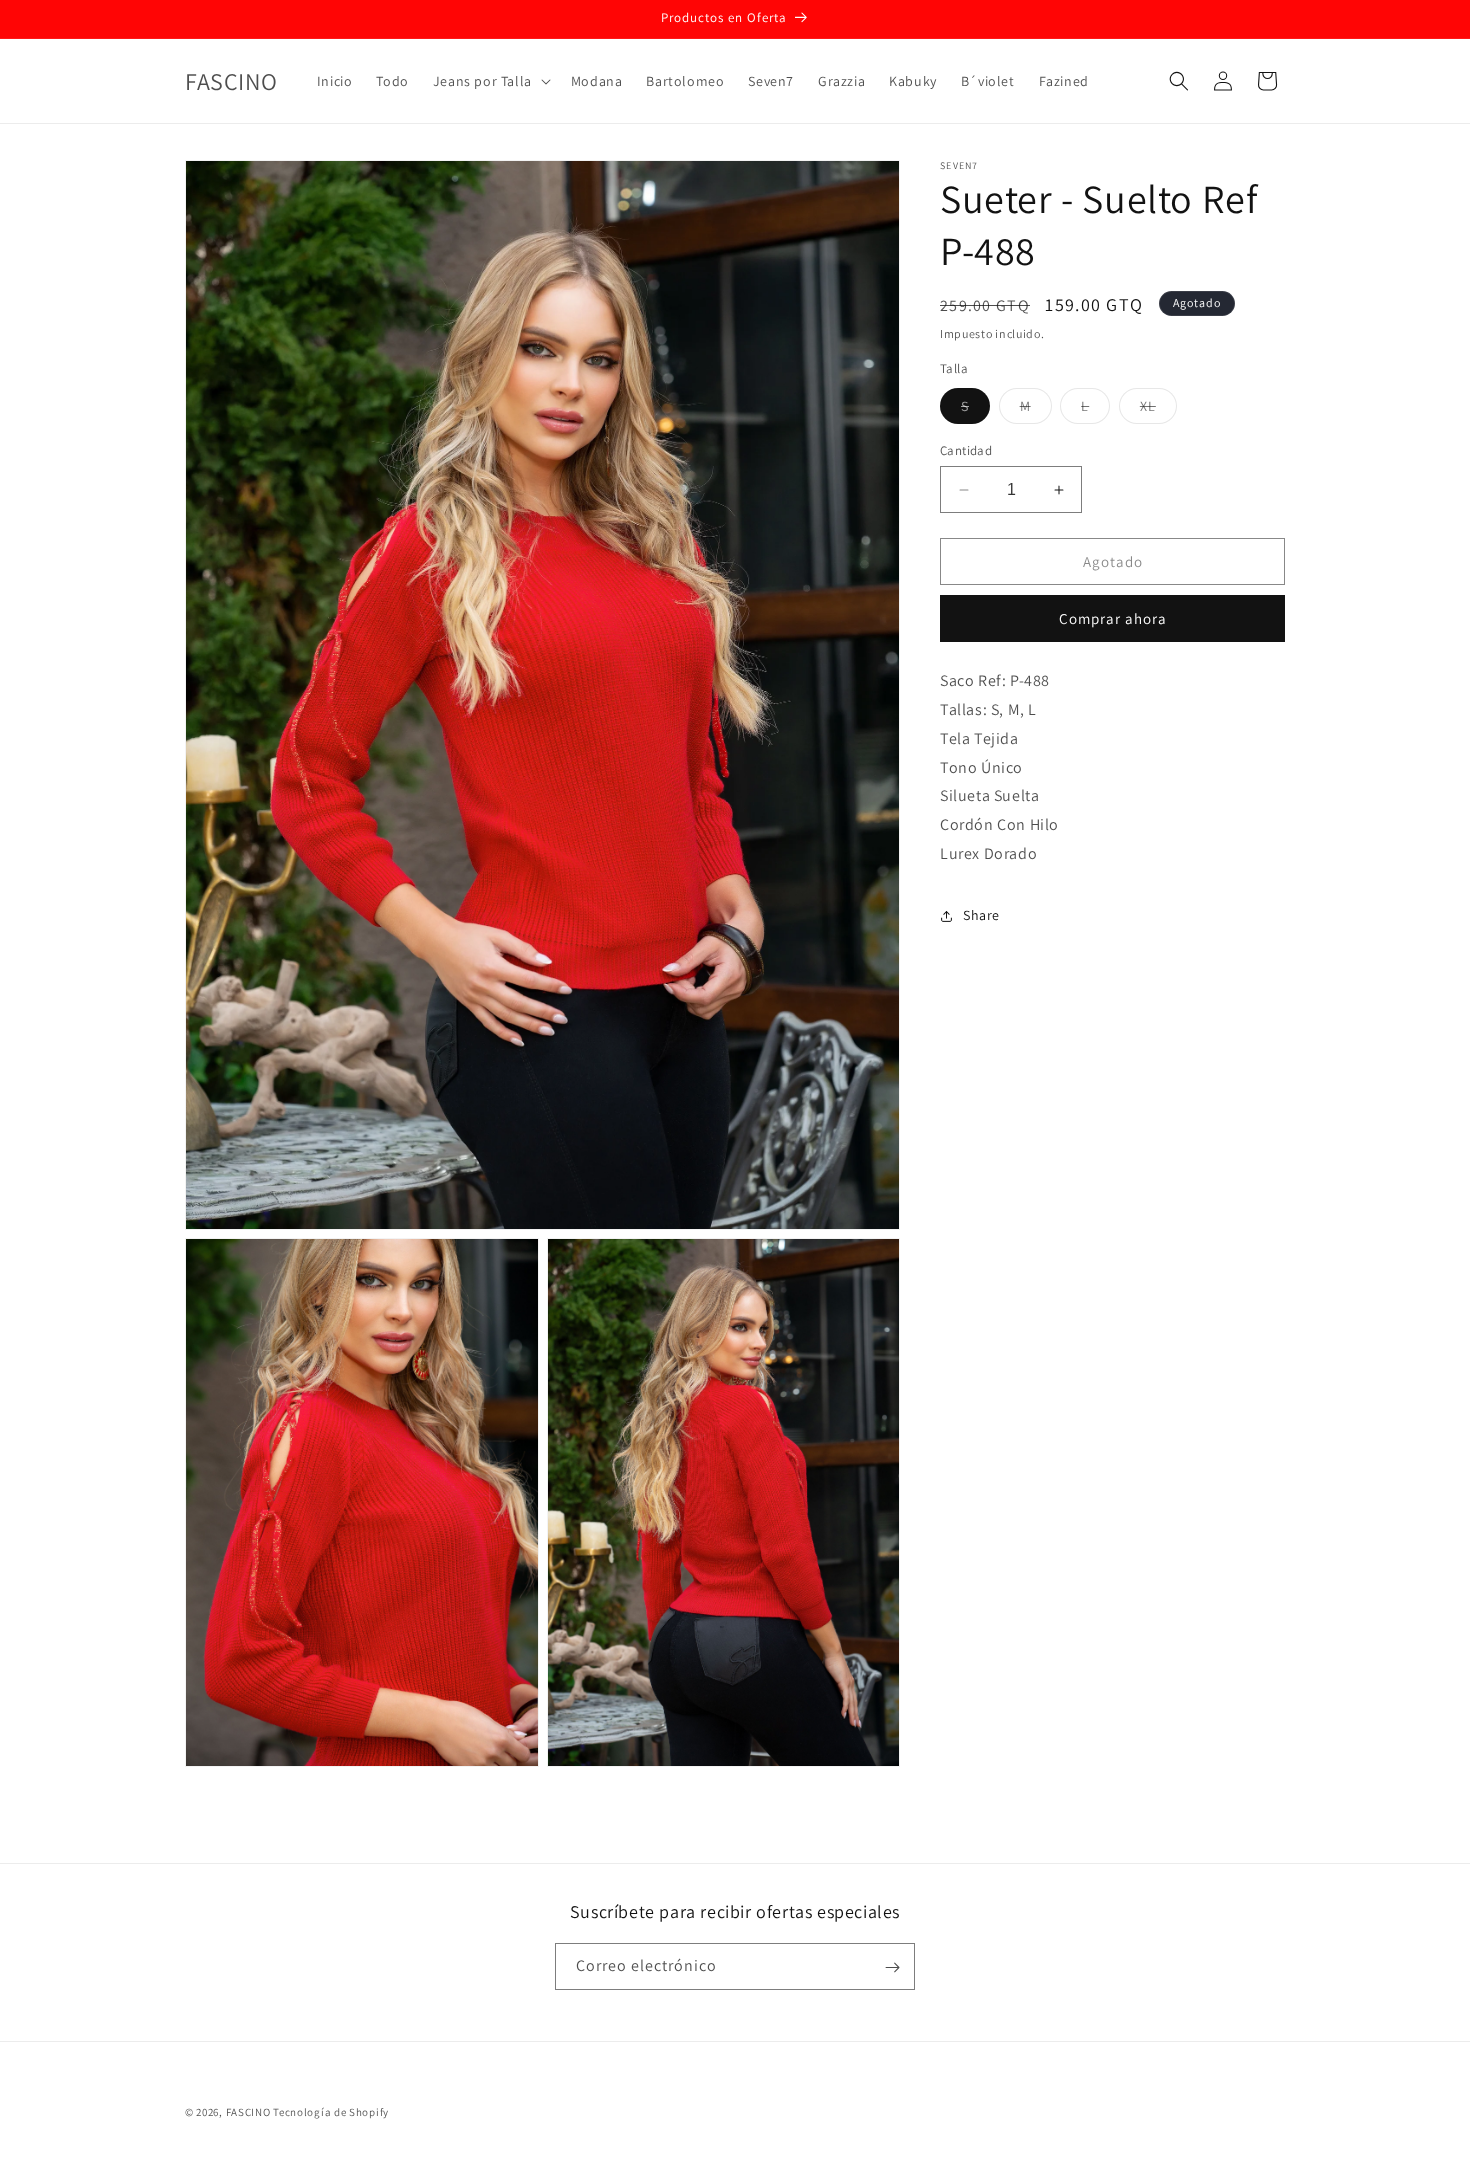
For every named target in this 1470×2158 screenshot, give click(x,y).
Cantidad (966, 450)
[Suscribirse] (892, 1967)
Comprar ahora (1113, 618)
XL (1158, 410)
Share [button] (981, 915)
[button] (490, 81)
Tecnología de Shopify (331, 2112)
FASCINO (250, 2112)
